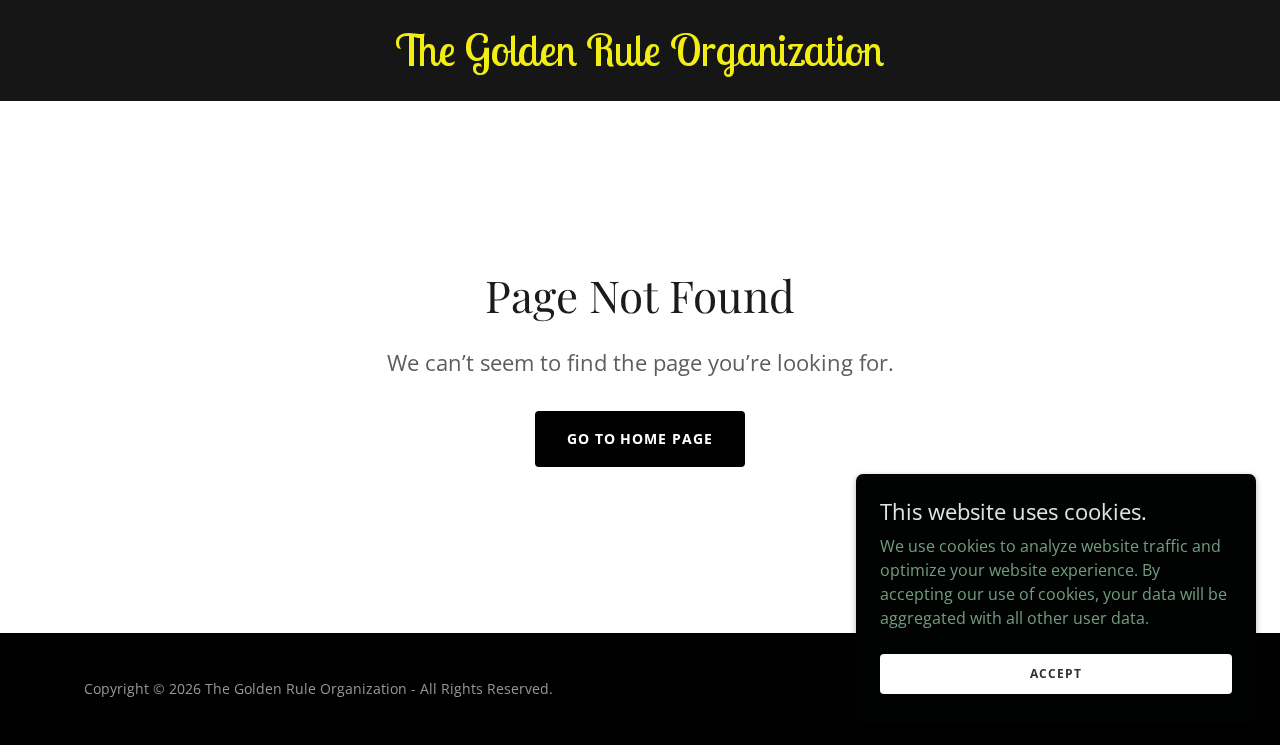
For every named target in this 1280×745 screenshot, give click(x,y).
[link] (639, 60)
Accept (1055, 673)
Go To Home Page (640, 438)
